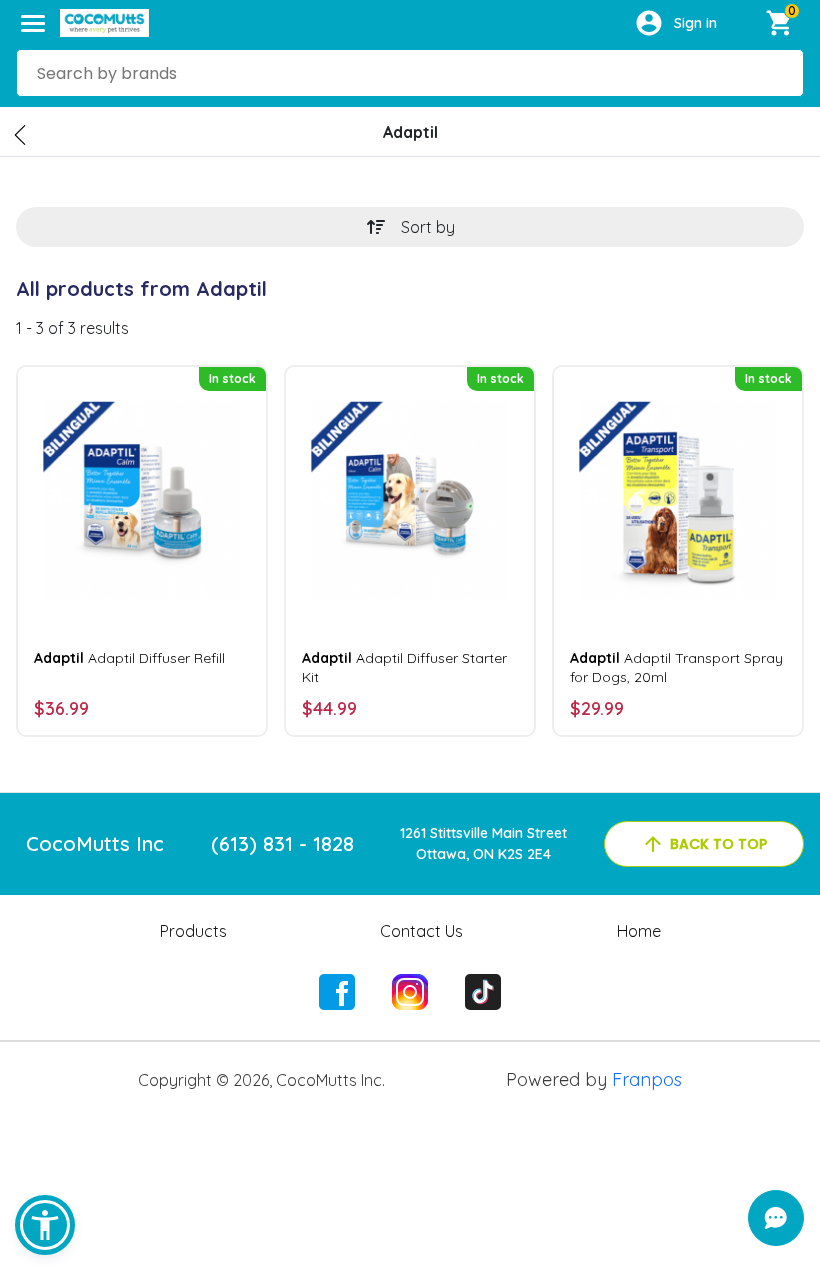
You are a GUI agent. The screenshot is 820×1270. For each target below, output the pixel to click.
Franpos (647, 1079)
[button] (45, 1225)
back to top (718, 844)
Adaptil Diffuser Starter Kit (404, 667)
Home (639, 931)
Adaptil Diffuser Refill (129, 658)
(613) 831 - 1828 (282, 843)
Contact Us (421, 931)
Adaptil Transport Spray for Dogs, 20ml (676, 667)
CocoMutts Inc (95, 843)
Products (193, 931)
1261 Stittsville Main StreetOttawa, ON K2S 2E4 (483, 843)
